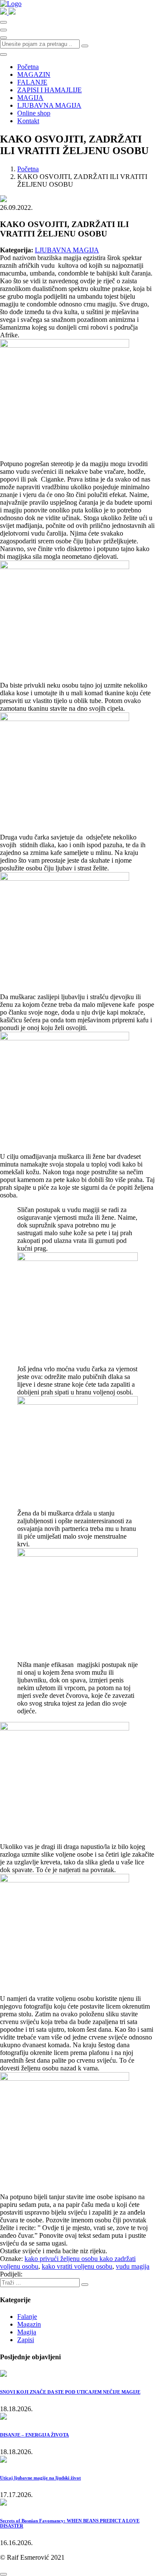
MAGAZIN (34, 74)
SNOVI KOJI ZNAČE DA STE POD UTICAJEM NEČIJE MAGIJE (70, 2392)
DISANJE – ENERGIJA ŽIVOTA (34, 2435)
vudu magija (133, 2266)
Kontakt (28, 121)
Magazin (29, 2324)
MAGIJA (30, 98)
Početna (28, 67)
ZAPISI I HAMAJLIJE (50, 90)
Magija (27, 2332)
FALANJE (32, 82)
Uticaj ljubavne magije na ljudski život (40, 2478)
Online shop (34, 113)
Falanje (27, 2317)
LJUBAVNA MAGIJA (49, 105)
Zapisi (26, 2340)
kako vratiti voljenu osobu (77, 2266)
